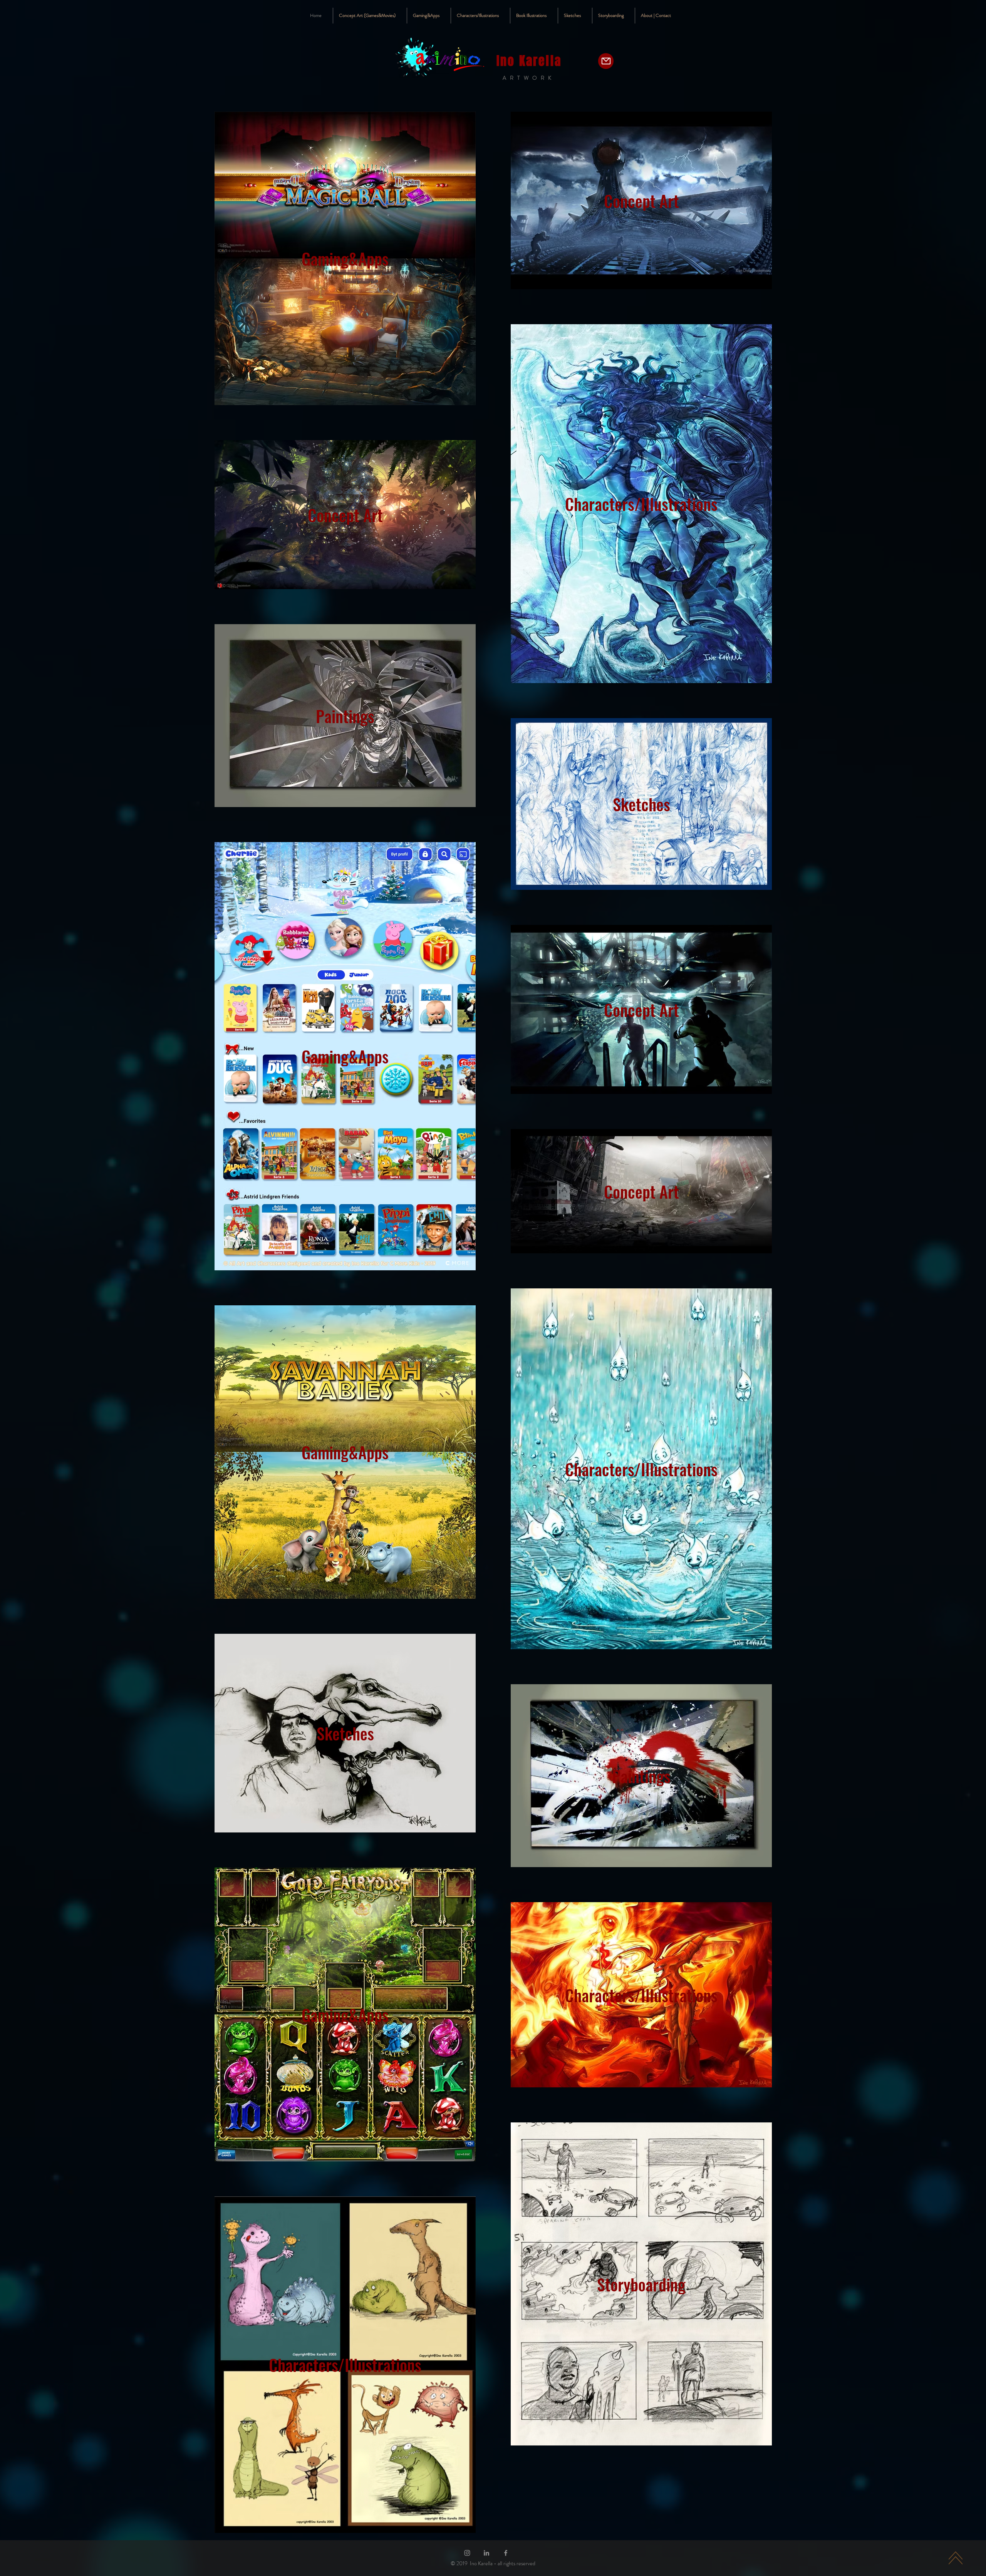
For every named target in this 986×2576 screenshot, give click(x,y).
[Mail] (606, 61)
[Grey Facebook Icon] (506, 2553)
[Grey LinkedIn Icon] (486, 2553)
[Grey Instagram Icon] (467, 2553)
